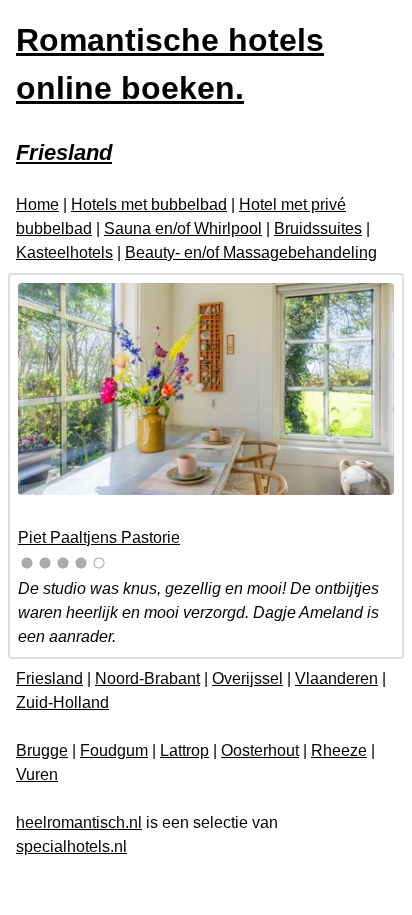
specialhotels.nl (71, 846)
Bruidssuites (318, 228)
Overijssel (247, 678)
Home (37, 204)
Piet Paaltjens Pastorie (99, 537)
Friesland (49, 678)
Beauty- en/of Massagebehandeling (251, 252)
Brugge (42, 750)
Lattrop (184, 750)
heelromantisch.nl (79, 822)
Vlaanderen (336, 678)
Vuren (37, 774)
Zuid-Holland (62, 702)
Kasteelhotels (64, 252)
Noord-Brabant (147, 678)
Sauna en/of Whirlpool (183, 228)
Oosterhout (260, 750)
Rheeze (339, 750)
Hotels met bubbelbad (149, 204)
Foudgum (114, 750)
